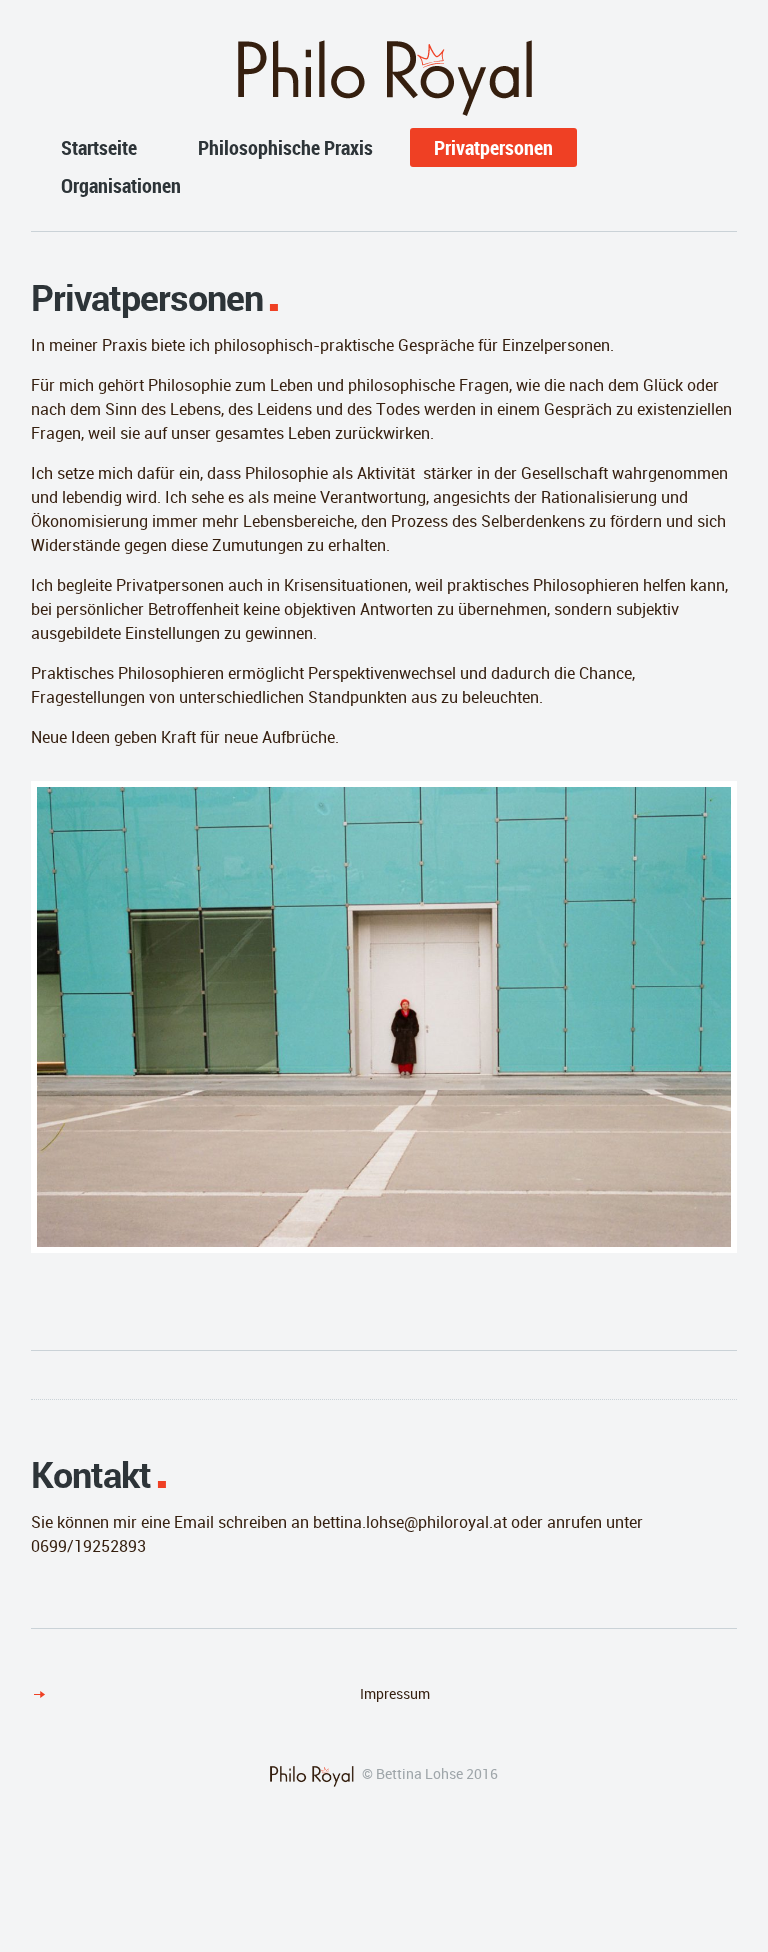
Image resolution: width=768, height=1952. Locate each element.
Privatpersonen (493, 147)
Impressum (395, 1693)
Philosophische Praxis (285, 147)
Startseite (99, 147)
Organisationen (121, 185)
